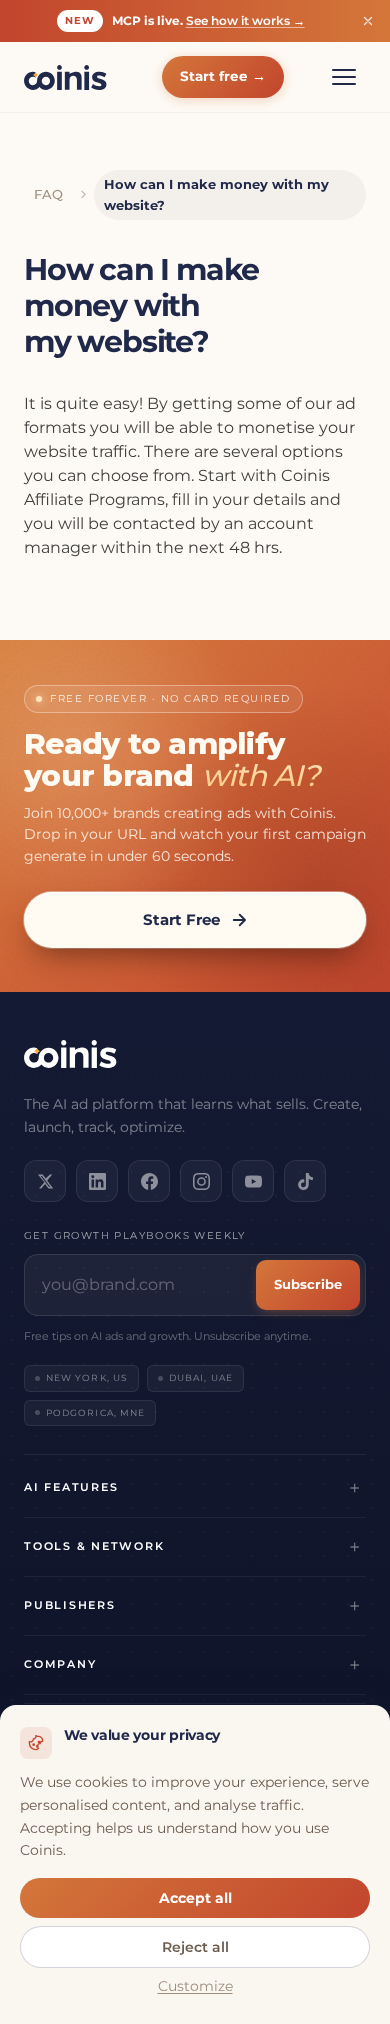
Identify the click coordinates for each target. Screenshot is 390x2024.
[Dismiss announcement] (368, 21)
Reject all (195, 1947)
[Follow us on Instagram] (201, 1181)
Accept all (195, 1898)
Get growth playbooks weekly (135, 1235)
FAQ (48, 194)
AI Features (71, 1487)
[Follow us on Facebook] (149, 1181)
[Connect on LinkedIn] (97, 1181)
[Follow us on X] (45, 1181)
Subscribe (308, 1284)
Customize (195, 1986)
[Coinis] (65, 77)
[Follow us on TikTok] (305, 1181)
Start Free (181, 919)
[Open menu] (344, 77)
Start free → (223, 76)
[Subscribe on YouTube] (253, 1181)
